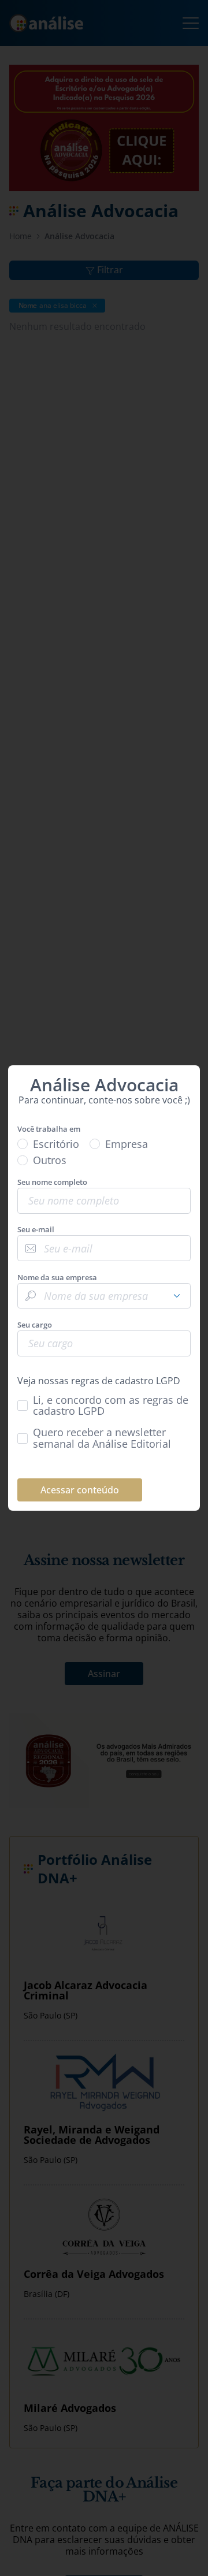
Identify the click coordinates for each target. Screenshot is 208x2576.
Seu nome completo (52, 1182)
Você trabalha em (49, 1129)
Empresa (127, 1144)
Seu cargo (35, 1325)
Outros (50, 1160)
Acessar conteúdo (80, 1490)
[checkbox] (104, 1406)
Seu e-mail (36, 1230)
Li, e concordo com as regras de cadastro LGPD (111, 1406)
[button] (177, 1296)
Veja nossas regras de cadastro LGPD (99, 1381)
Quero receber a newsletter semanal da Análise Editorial (102, 1438)
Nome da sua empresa (57, 1278)
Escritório (56, 1144)
